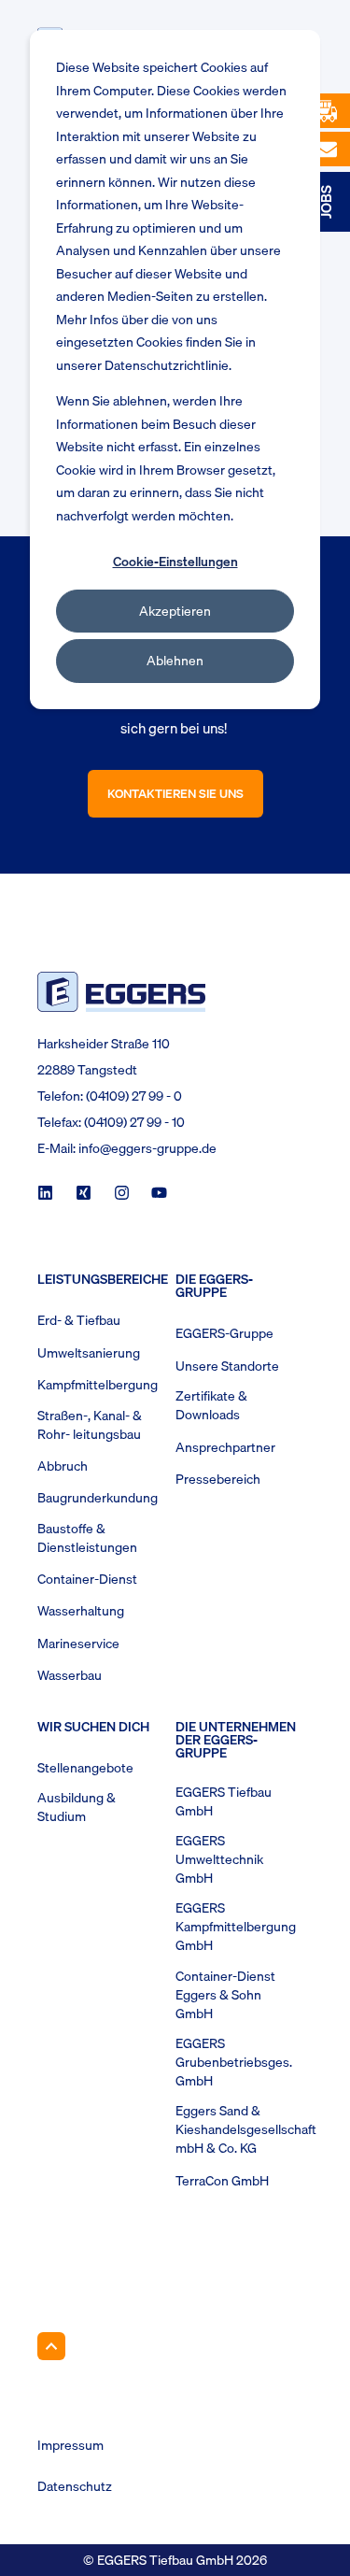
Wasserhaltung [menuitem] (81, 1611)
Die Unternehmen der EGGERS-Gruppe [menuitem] (236, 1742)
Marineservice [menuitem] (78, 1644)
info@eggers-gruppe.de (147, 1148)
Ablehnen (175, 661)
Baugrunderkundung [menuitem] (98, 1498)
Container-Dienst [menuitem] (87, 1579)
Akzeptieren (175, 611)
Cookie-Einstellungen (175, 562)
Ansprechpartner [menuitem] (225, 1447)
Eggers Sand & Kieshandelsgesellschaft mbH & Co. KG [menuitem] (246, 2129)
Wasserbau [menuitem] (70, 1675)
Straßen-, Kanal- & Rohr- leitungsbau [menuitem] (90, 1425)
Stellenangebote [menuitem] (85, 1768)
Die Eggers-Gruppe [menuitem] (214, 1288)
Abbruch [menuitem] (63, 1466)
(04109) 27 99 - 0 (134, 1096)
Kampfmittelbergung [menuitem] (98, 1385)
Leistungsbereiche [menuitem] (102, 1281)
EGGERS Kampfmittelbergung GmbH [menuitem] (236, 1927)
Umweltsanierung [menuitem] (89, 1353)
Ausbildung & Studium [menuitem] (77, 1807)
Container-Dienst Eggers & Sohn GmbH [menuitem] (225, 1995)
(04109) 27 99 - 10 (134, 1122)
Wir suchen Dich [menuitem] (93, 1729)
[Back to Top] (51, 2346)
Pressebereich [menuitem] (218, 1479)
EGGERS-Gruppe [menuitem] (224, 1333)
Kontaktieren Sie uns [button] (175, 793)
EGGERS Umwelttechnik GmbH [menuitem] (219, 1859)
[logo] (121, 992)
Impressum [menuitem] (70, 2445)
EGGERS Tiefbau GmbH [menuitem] (224, 1801)
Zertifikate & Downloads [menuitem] (211, 1405)
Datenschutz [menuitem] (75, 2486)
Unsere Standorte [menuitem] (227, 1366)
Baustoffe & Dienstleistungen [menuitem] (87, 1538)
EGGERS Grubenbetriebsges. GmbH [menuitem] (234, 2062)
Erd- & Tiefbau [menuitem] (79, 1320)
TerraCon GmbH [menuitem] (222, 2181)
